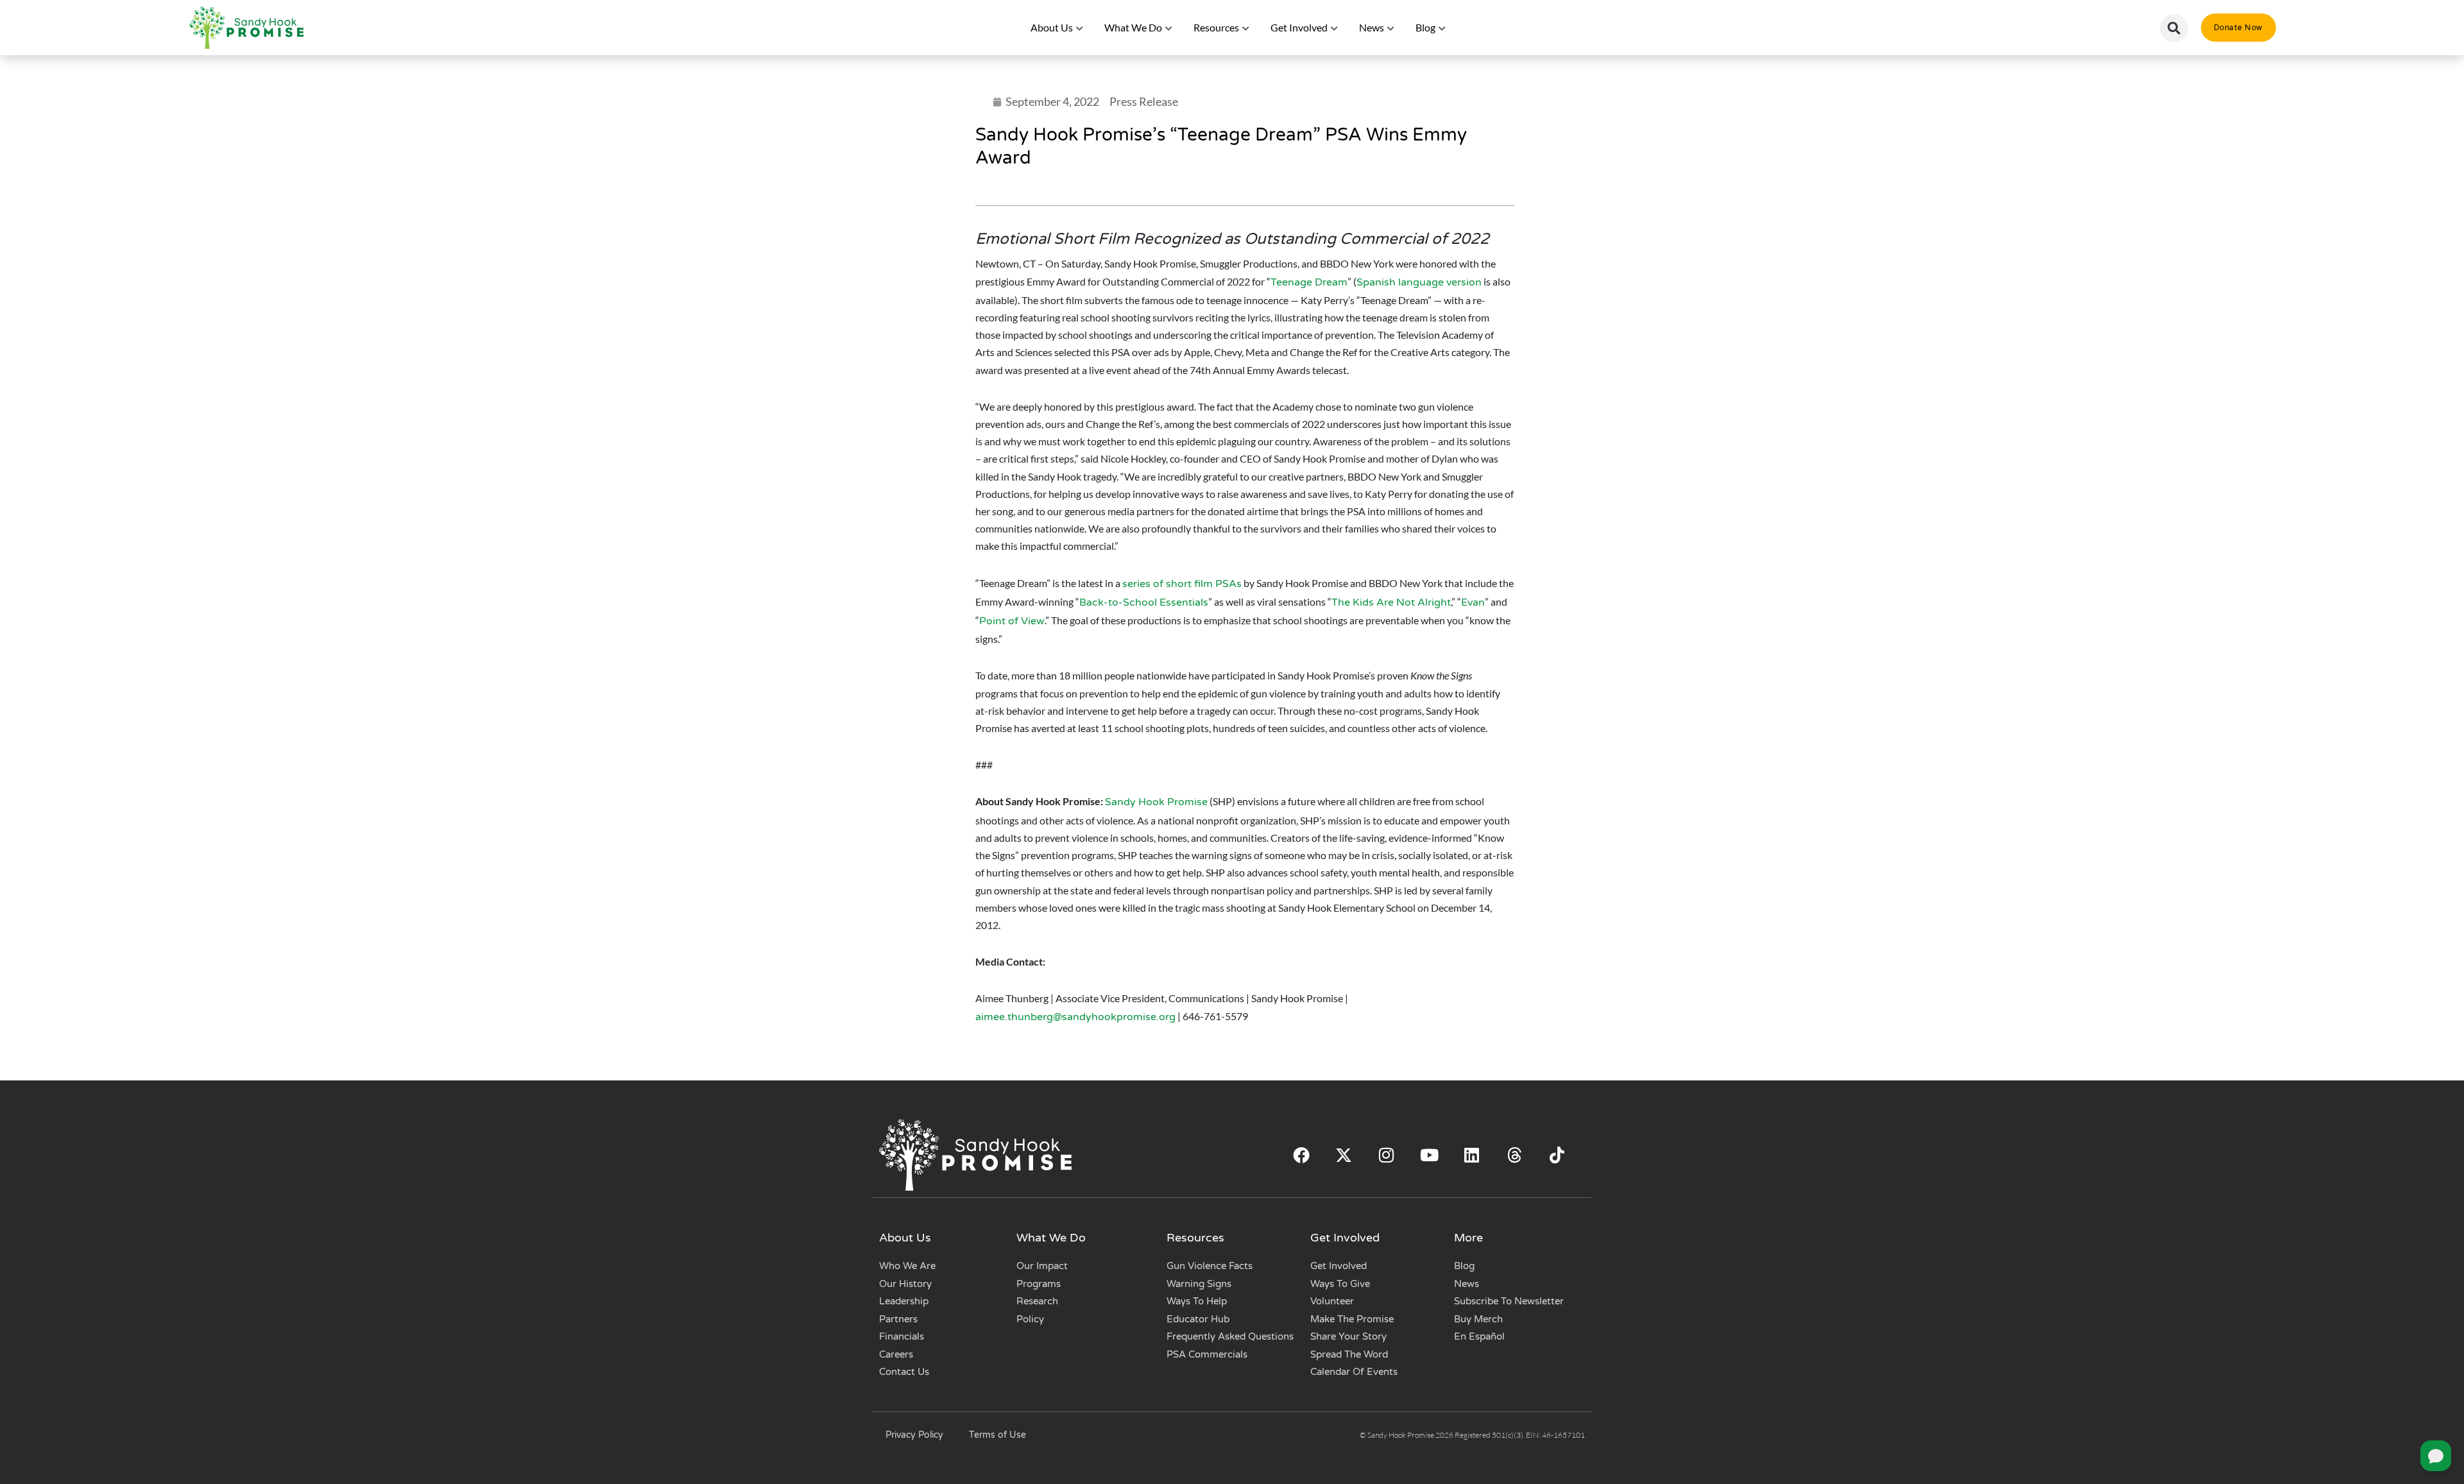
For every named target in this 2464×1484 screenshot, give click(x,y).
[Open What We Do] (1169, 28)
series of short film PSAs (1182, 584)
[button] (2174, 28)
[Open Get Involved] (1335, 28)
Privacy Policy (914, 1435)
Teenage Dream (1309, 282)
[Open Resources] (1246, 28)
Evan (1473, 602)
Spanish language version (1419, 282)
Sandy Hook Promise (1156, 802)
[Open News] (1391, 28)
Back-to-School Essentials (1144, 602)
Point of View (1012, 621)
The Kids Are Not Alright (1391, 602)
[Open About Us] (1080, 28)
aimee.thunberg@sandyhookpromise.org (1075, 1017)
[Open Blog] (1442, 28)
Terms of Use (997, 1435)
